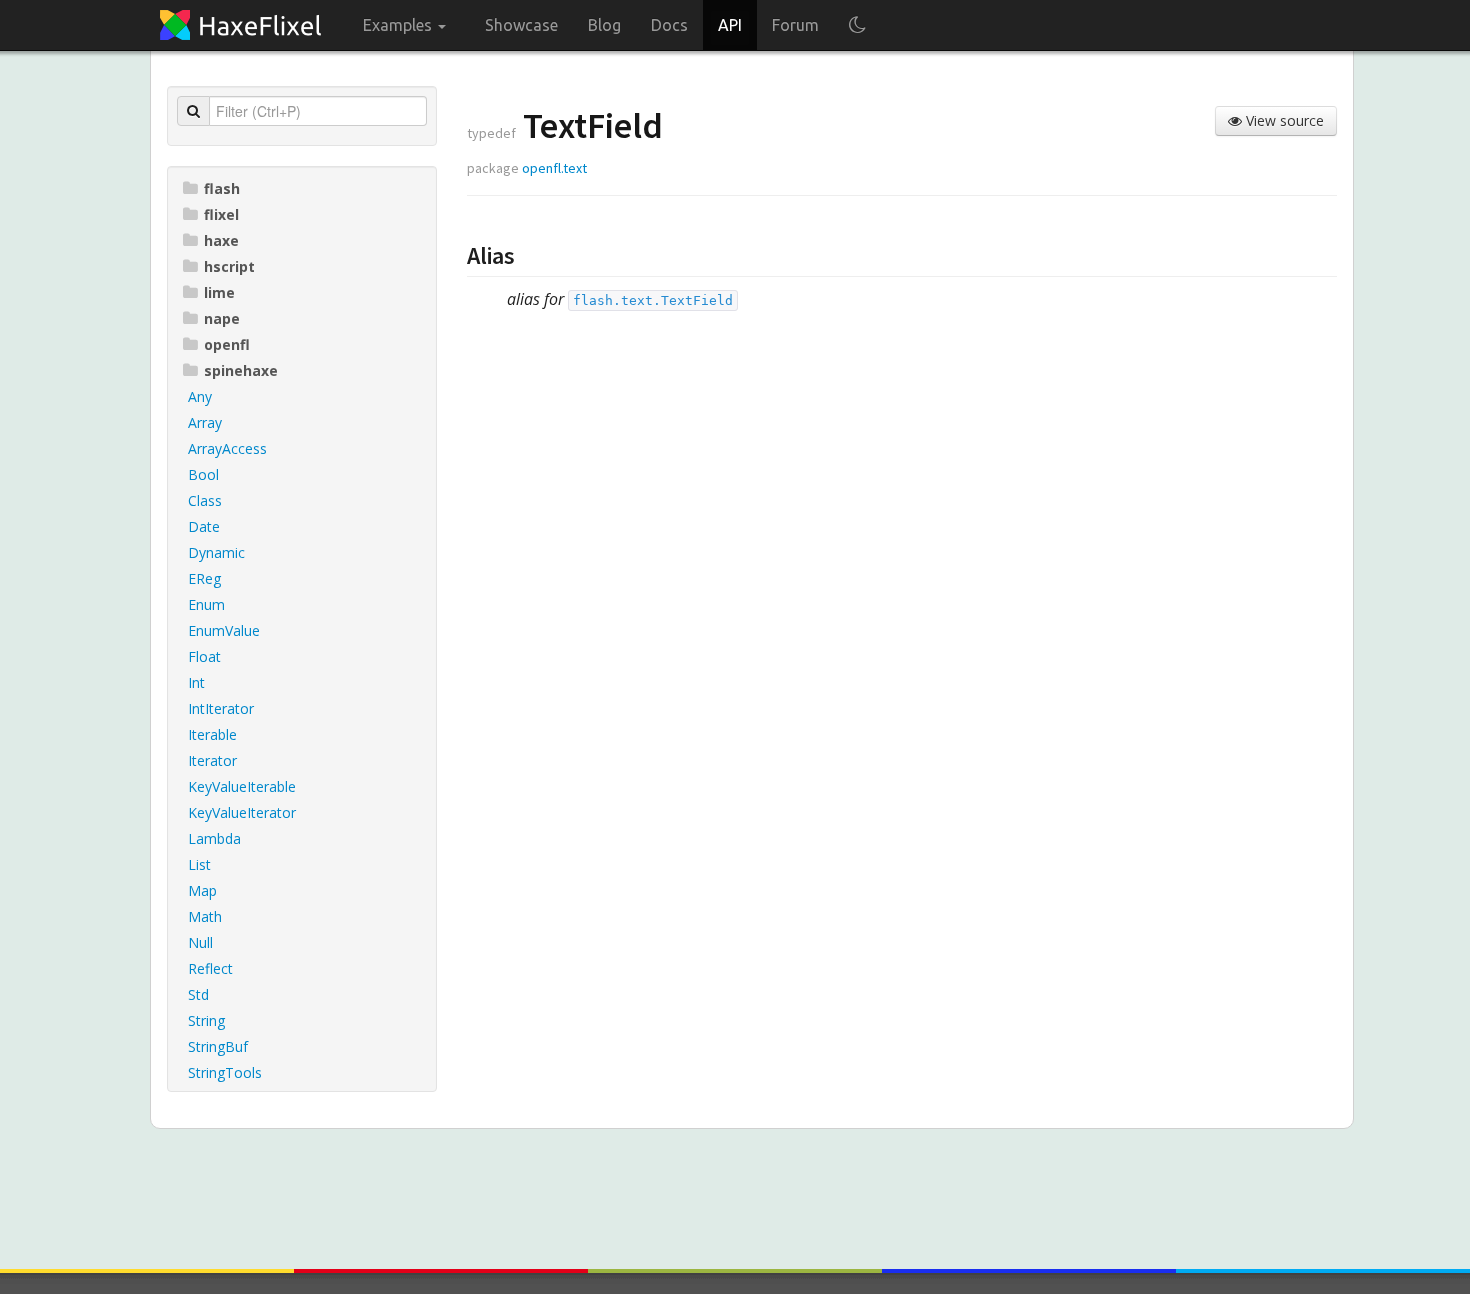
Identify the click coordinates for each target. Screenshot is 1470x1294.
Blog (604, 25)
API (730, 25)
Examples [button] (399, 25)
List (199, 864)
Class (205, 500)
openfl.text (554, 168)
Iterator (212, 760)
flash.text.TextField (653, 300)
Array (205, 422)
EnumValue (224, 630)
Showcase (521, 25)
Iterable (212, 734)
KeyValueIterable (242, 786)
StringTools (225, 1072)
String (206, 1020)
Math (205, 916)
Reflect (210, 968)
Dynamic (216, 552)
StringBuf (218, 1046)
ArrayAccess (227, 448)
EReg (204, 578)
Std (198, 994)
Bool (203, 474)
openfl (227, 344)
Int (196, 682)
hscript (229, 266)
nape (222, 318)
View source (1283, 120)
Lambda (214, 838)
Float (204, 656)
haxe (221, 240)
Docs (669, 25)
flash (222, 188)
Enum (206, 604)
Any (200, 396)
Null (200, 942)
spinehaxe (241, 370)
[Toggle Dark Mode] (857, 25)
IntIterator (221, 708)
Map (202, 890)
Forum (795, 25)
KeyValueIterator (242, 812)
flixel (221, 214)
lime (219, 292)
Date (204, 526)
